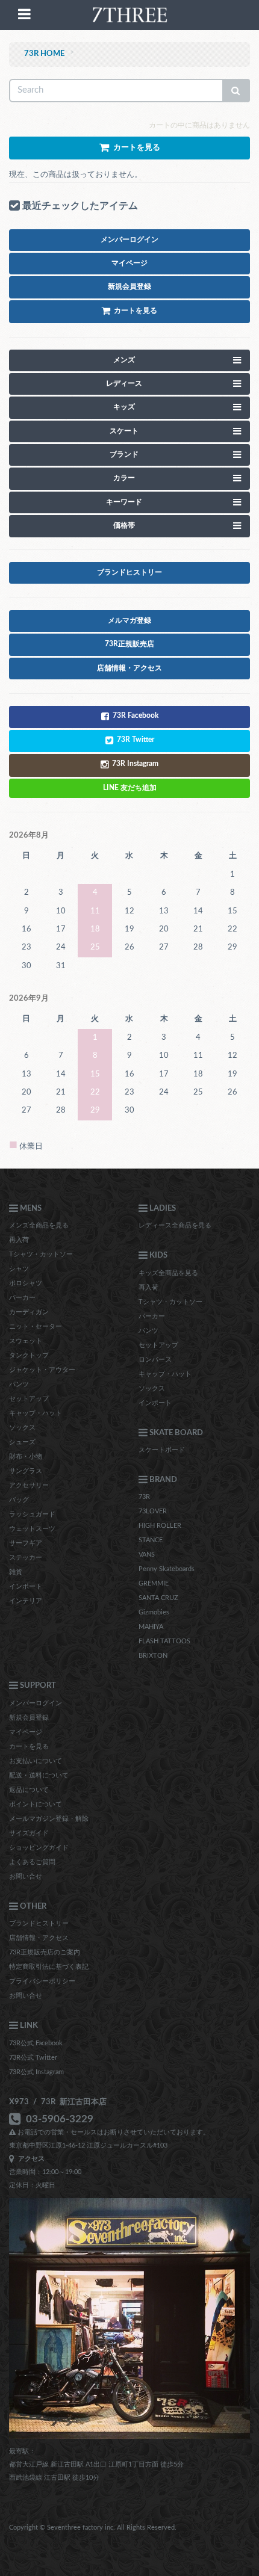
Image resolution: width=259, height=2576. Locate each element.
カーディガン (29, 1312)
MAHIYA (151, 1627)
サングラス (26, 1471)
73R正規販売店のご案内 (45, 1952)
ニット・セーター (36, 1327)
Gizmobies (154, 1612)
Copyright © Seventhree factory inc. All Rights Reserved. (93, 2528)
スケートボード (162, 1450)
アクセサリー (29, 1485)
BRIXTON (153, 1656)
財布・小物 (26, 1456)
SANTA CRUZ (158, 1598)
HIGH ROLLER (160, 1526)
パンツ (19, 1384)
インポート (26, 1586)
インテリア (26, 1601)
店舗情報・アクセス (39, 1938)
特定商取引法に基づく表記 (49, 1967)
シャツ (19, 1269)
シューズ (22, 1442)
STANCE (151, 1540)
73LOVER (153, 1511)
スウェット (26, 1341)
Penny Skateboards (167, 1569)
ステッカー (26, 1558)
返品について (29, 1790)
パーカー (22, 1298)
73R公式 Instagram (36, 2072)
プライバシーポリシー (42, 1981)
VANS (147, 1555)
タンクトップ (29, 1355)
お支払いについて (36, 1761)
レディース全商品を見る (175, 1225)
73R (144, 1497)
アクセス (30, 2159)
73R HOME (44, 54)
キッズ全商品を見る (168, 1273)
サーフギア (26, 1543)
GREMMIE (154, 1583)
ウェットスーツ (32, 1529)
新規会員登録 (29, 1718)
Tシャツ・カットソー (41, 1254)
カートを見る (29, 1747)
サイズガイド (29, 1833)
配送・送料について (39, 1775)
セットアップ (29, 1399)
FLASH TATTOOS (164, 1641)
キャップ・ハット (36, 1413)
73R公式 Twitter (33, 2058)
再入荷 (19, 1240)
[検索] (236, 91)
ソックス (22, 1428)
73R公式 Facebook (36, 2043)
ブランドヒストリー (39, 1923)
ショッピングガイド (39, 1848)
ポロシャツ (26, 1283)
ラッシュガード (32, 1514)
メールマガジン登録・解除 (49, 1819)
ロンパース (155, 1360)
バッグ (19, 1500)
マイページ (26, 1732)
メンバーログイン (36, 1703)
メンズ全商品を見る (39, 1225)
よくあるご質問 (32, 1862)
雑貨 (16, 1572)
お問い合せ (26, 1876)
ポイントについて (36, 1804)
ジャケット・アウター (42, 1370)
